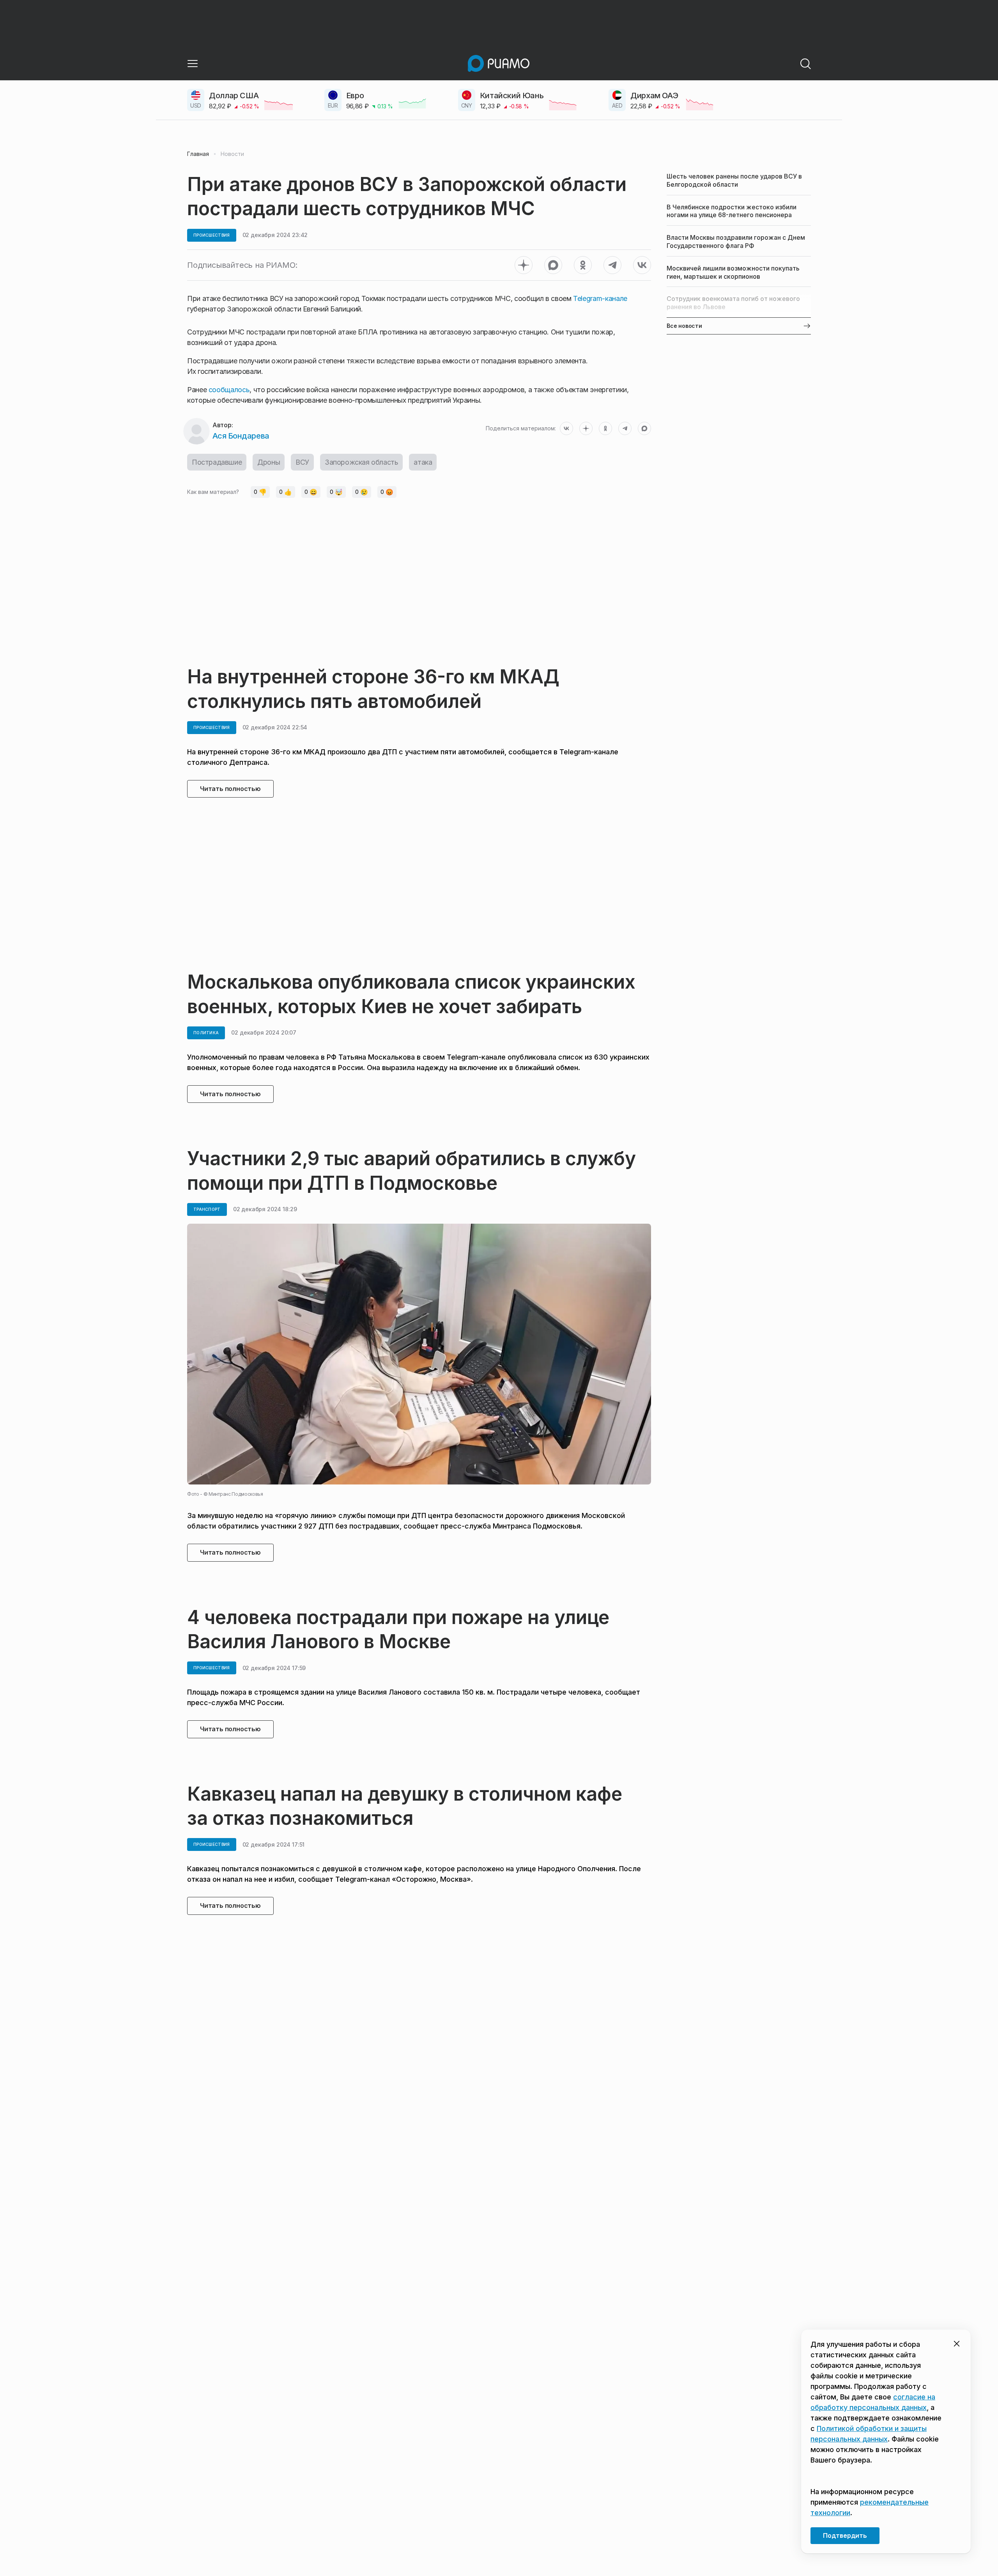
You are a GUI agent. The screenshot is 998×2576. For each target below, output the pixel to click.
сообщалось (229, 390)
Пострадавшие (217, 462)
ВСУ (302, 462)
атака (423, 462)
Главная (198, 154)
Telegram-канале (600, 298)
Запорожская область (361, 462)
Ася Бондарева (241, 436)
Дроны (269, 462)
